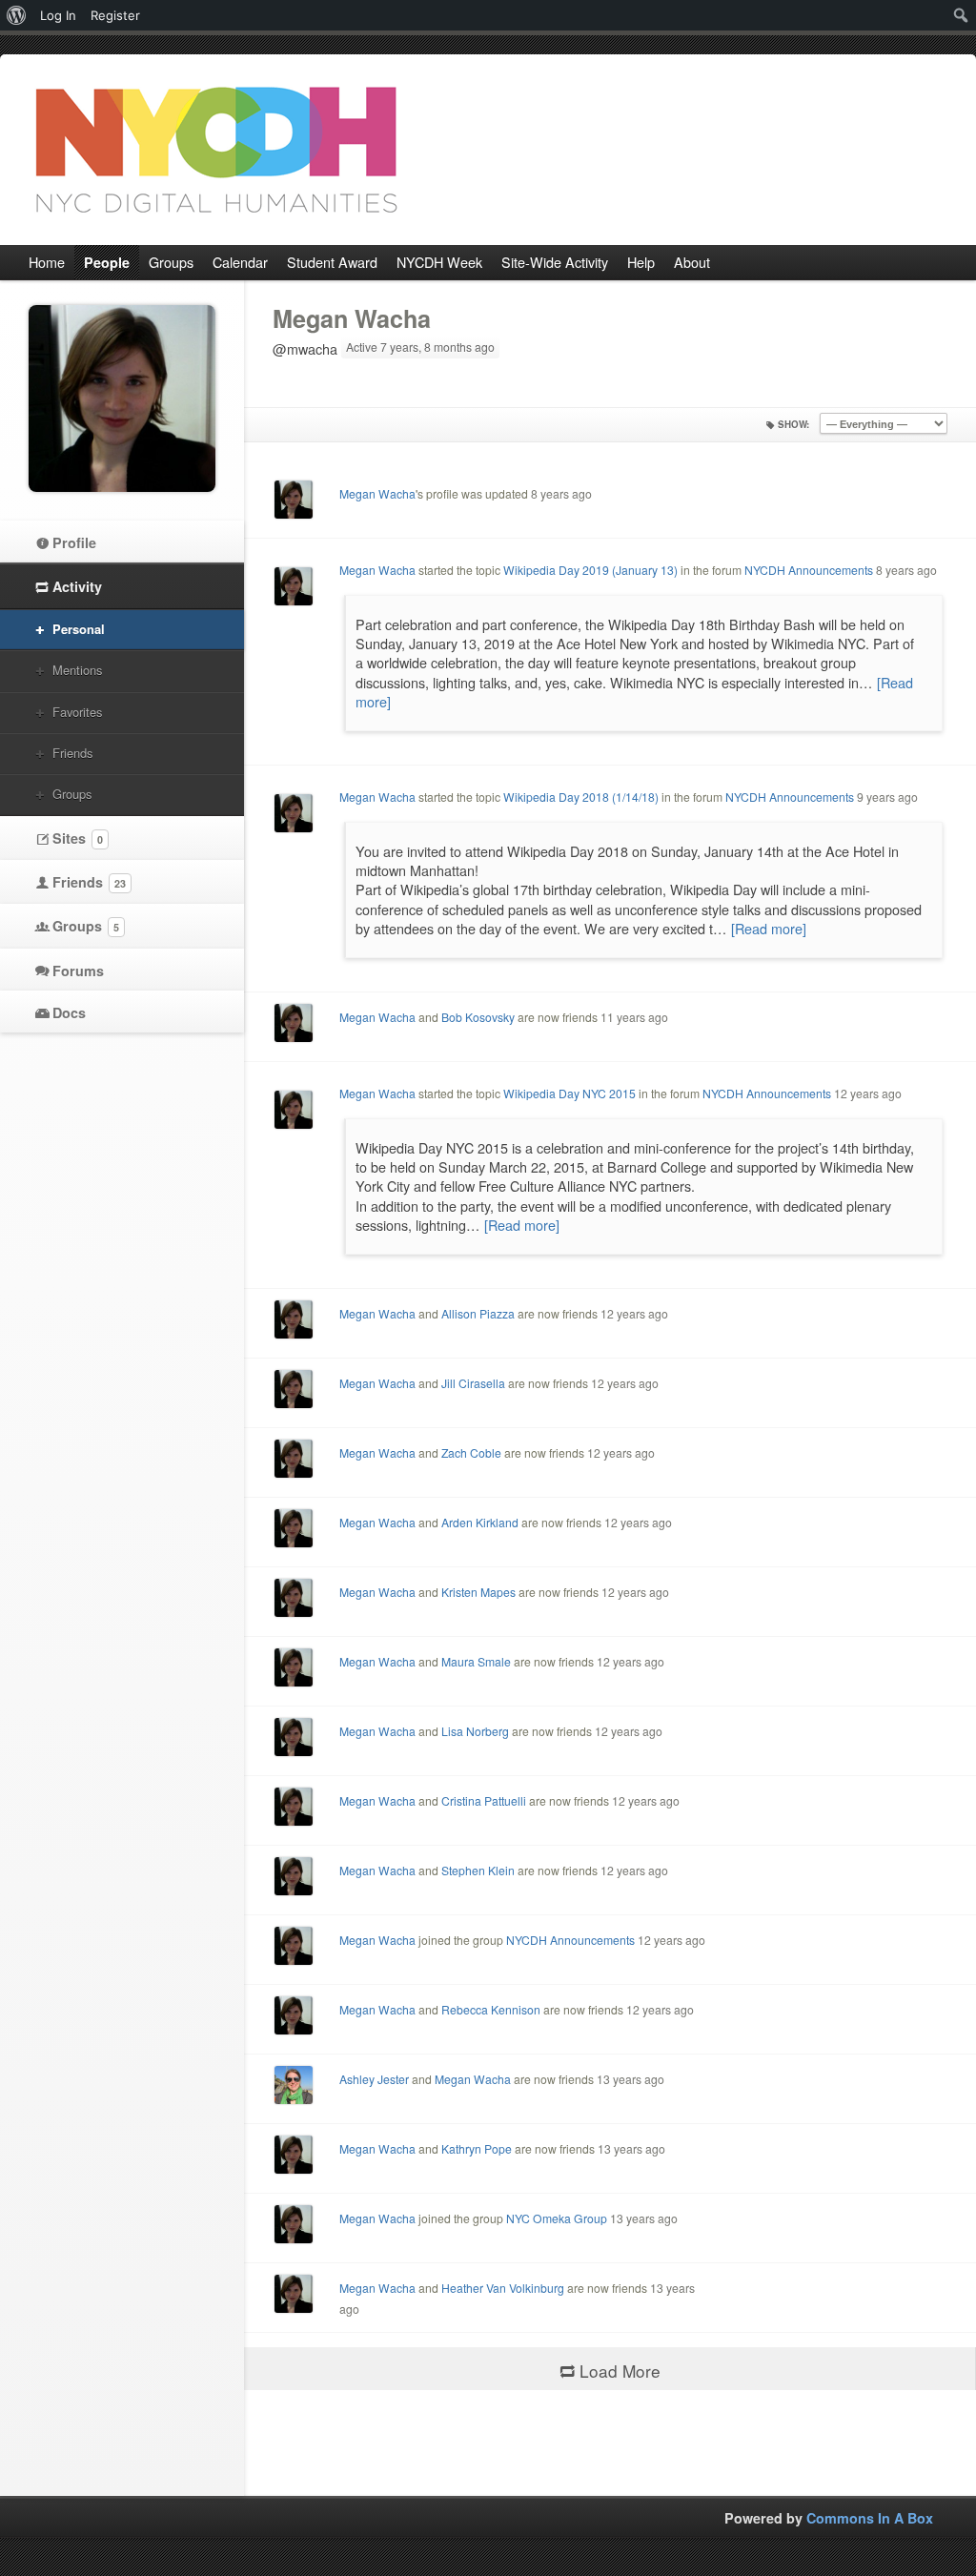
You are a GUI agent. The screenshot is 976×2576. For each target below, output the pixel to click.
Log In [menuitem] (58, 15)
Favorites (77, 712)
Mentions (77, 670)
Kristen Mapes (478, 1592)
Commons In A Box (870, 2518)
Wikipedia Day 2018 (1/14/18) (581, 797)
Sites (78, 838)
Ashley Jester (374, 2079)
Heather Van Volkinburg (503, 2288)
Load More (620, 2371)
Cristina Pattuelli (484, 1800)
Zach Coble (471, 1452)
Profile (74, 542)
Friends (72, 753)
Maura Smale (476, 1661)
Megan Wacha (352, 318)
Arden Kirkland (480, 1522)
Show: (793, 424)
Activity (77, 586)
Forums (78, 971)
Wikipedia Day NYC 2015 (569, 1093)
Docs (69, 1012)
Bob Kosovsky (478, 1017)
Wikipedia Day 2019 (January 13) (590, 570)
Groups (72, 794)
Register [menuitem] (115, 15)
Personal (79, 629)
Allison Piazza (478, 1313)
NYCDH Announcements (809, 570)
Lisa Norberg (475, 1731)
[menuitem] (17, 15)
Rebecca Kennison (491, 2009)
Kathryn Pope (477, 2148)
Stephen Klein (478, 1870)
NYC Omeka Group (557, 2218)
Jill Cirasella (473, 1383)
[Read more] (769, 928)
